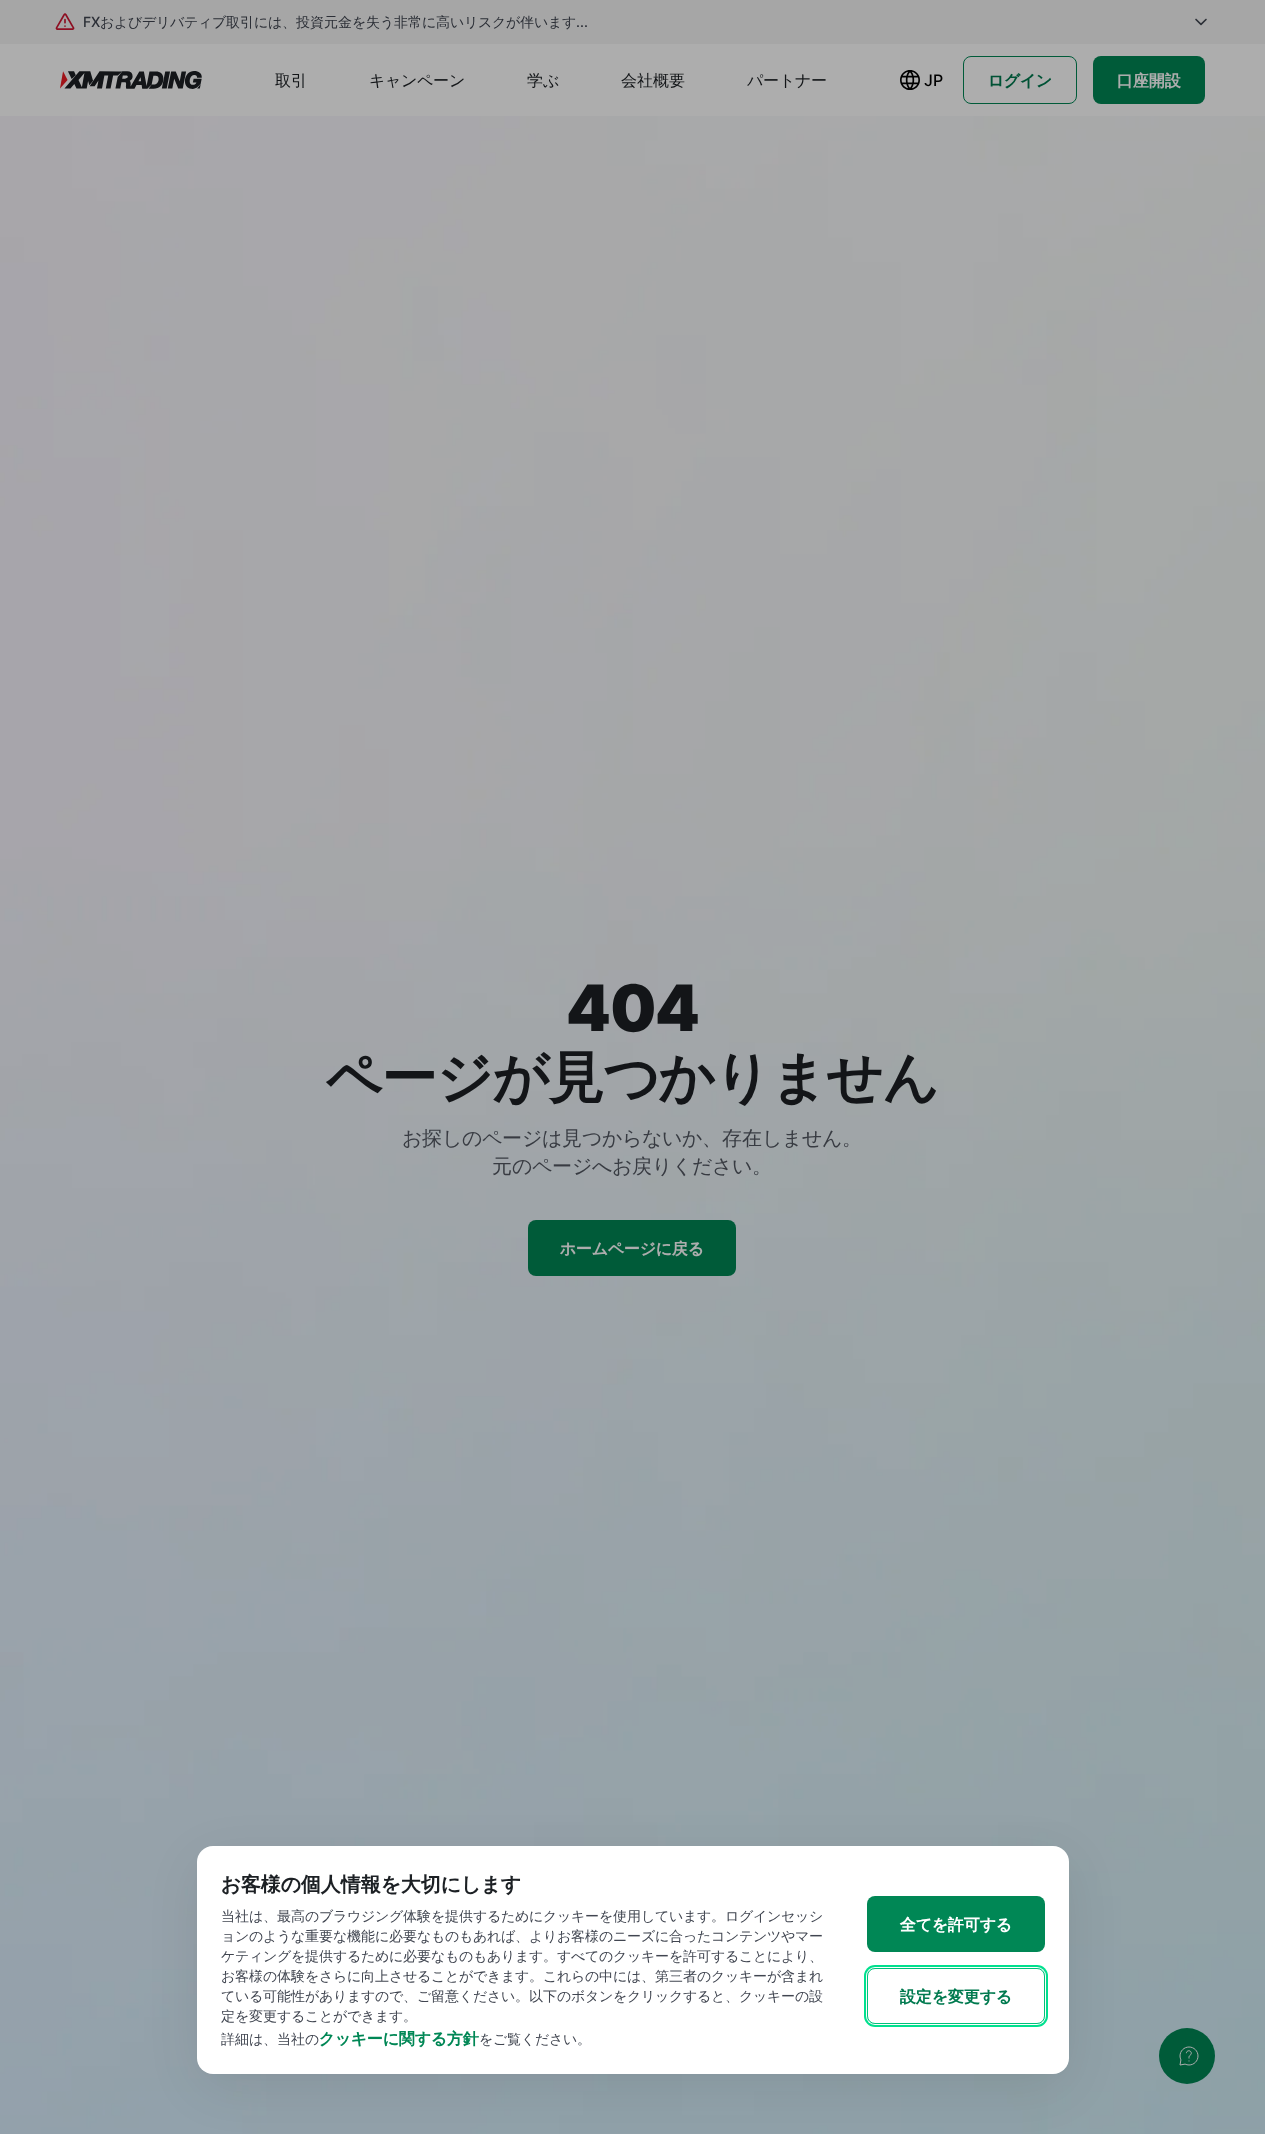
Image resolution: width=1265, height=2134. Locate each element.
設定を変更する (956, 1996)
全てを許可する (956, 1924)
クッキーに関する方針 (399, 2038)
